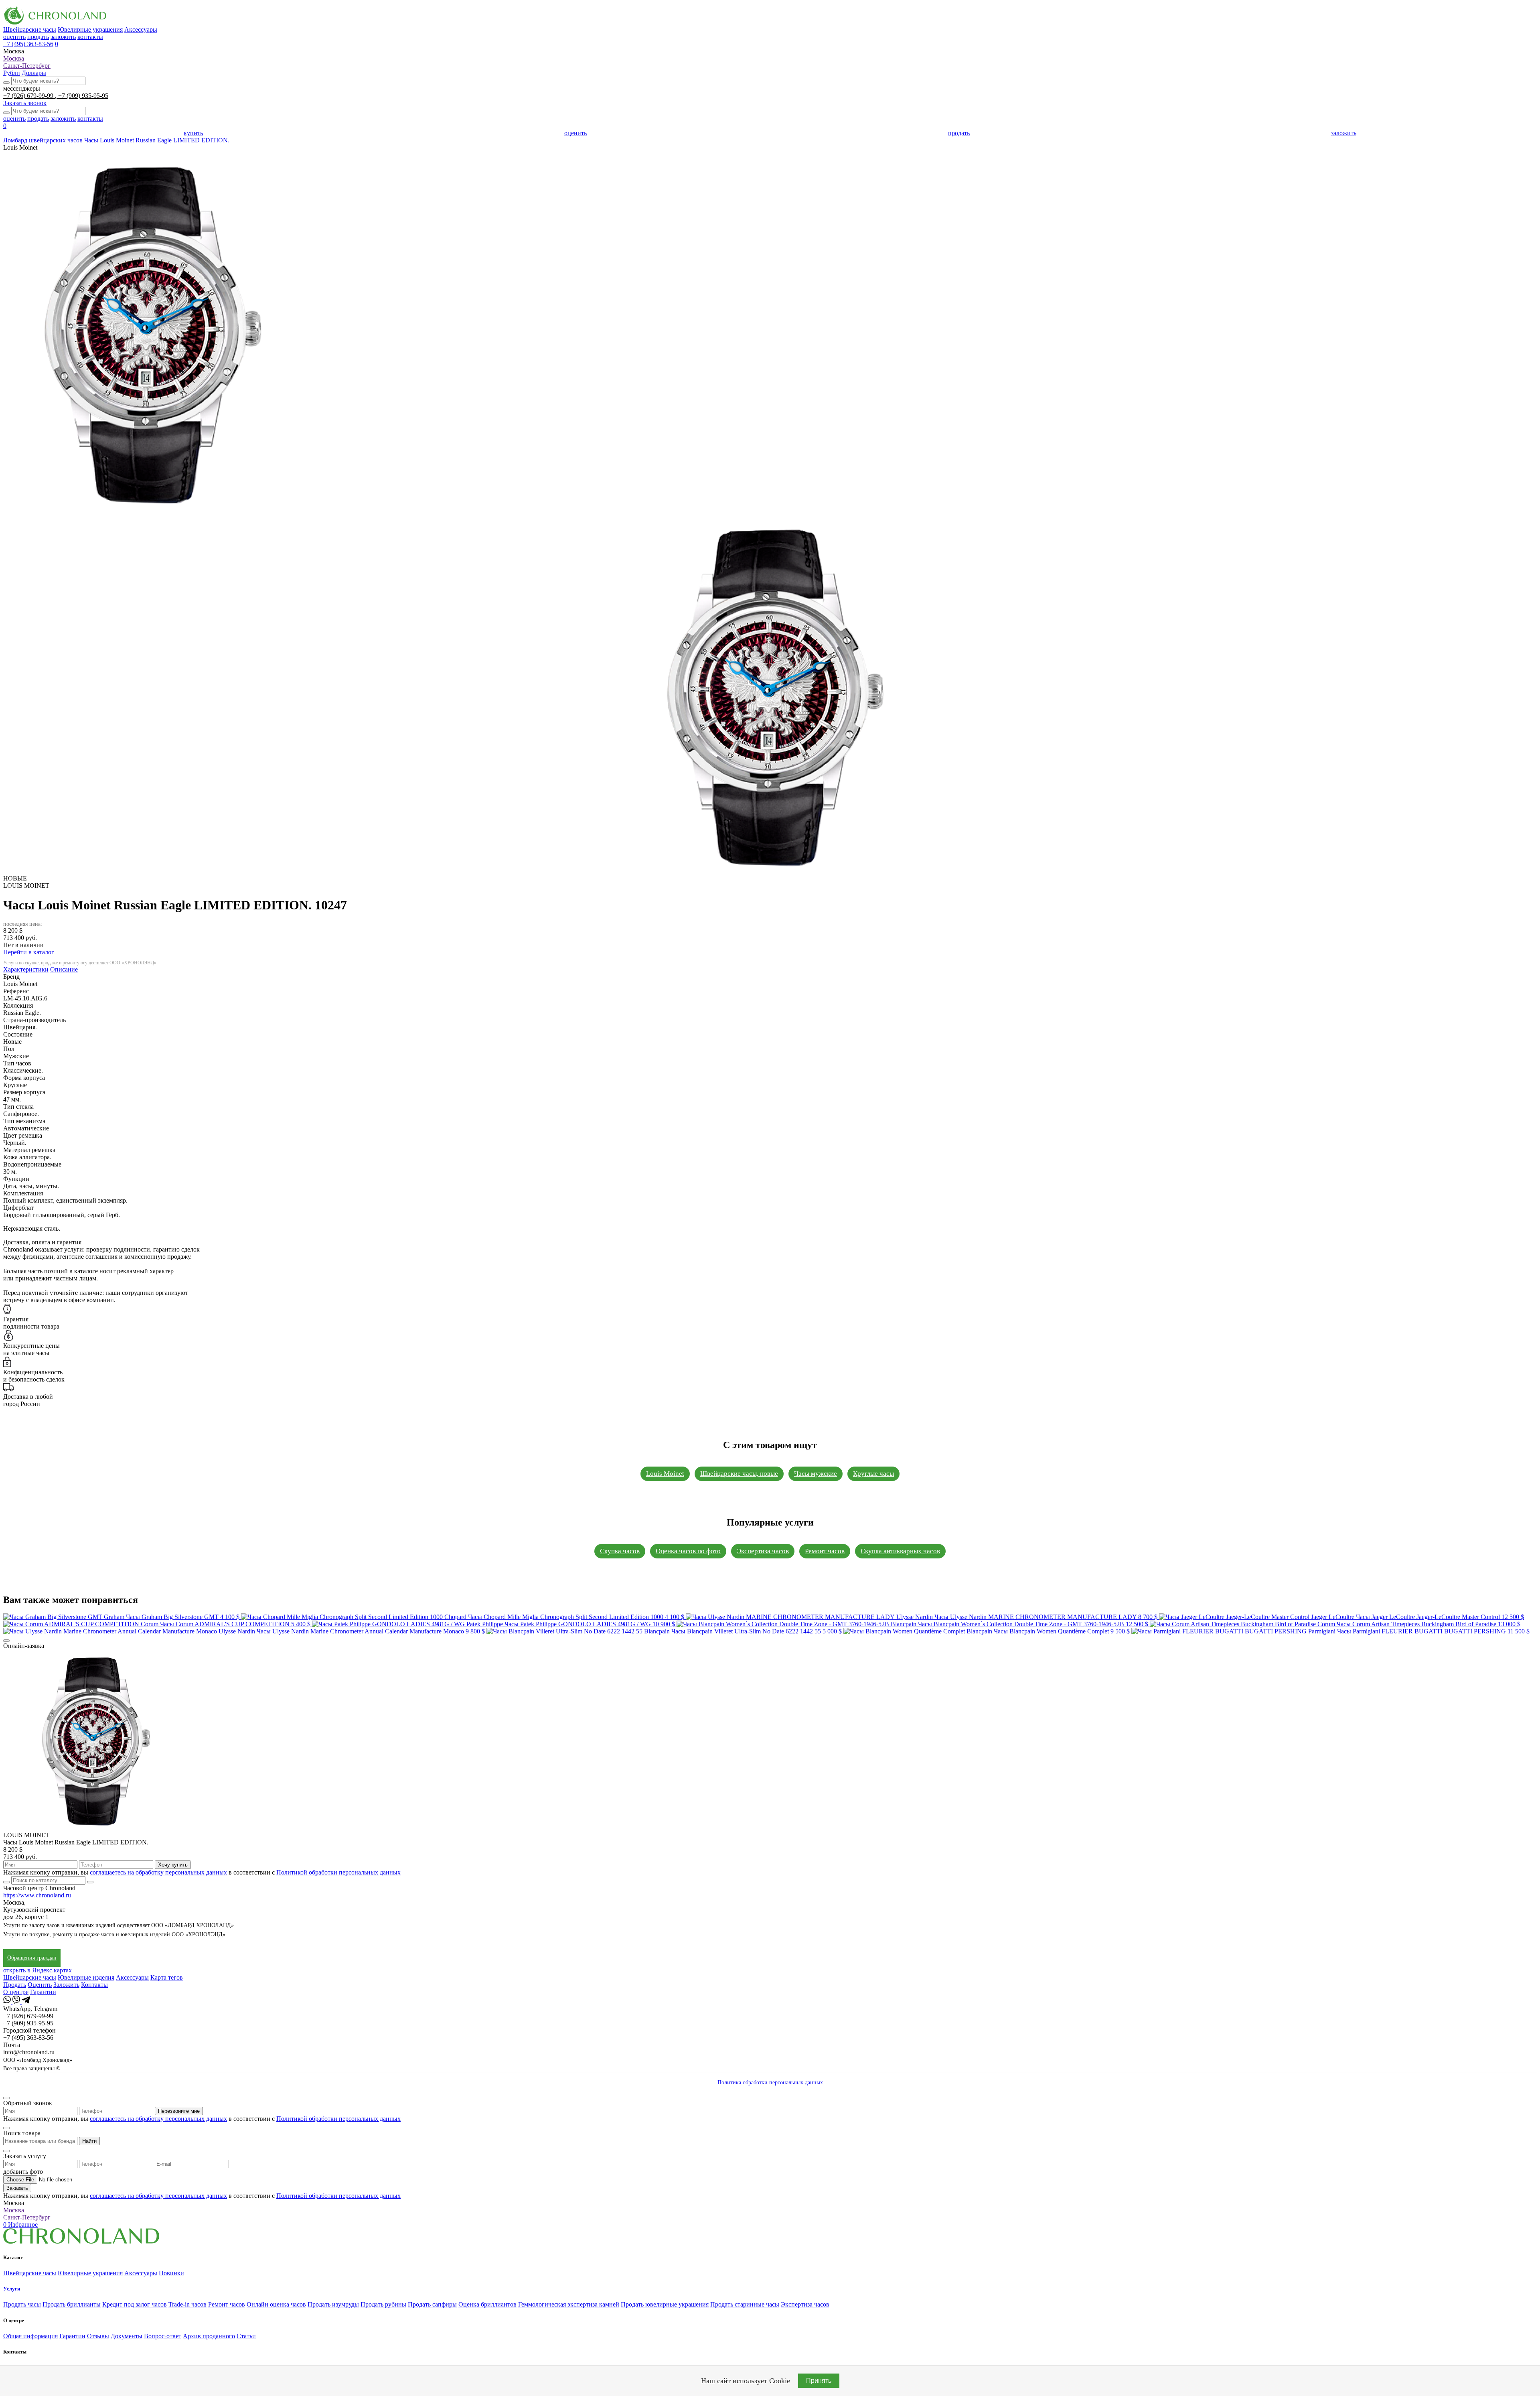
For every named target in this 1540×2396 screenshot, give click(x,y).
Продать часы (22, 2304)
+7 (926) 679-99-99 (29, 96)
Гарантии (43, 1992)
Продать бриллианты (72, 2304)
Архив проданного (209, 2336)
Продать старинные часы (745, 2304)
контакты (90, 37)
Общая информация (30, 2336)
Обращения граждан (32, 1958)
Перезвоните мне (179, 2111)
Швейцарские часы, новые (739, 1474)
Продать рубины (383, 2304)
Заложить (66, 1985)
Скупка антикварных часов (900, 1551)
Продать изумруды (333, 2304)
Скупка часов (620, 1551)
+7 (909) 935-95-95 (83, 96)
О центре (16, 1992)
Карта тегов (167, 1977)
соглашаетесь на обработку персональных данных (158, 1872)
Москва (14, 58)
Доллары (34, 73)
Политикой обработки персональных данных (338, 1872)
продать (38, 37)
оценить (14, 37)
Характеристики (26, 969)
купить (193, 133)
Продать (15, 1985)
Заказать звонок (25, 103)
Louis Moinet (665, 1474)
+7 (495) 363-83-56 (28, 44)
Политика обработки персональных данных (770, 2083)
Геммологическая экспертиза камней (569, 2304)
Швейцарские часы (30, 29)
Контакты (94, 1985)
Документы (127, 2336)
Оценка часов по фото (688, 1551)
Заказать (17, 2188)
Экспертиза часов (763, 1551)
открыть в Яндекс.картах (37, 1970)
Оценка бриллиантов (487, 2304)
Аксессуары (141, 29)
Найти (89, 2141)
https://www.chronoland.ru (37, 1895)
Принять (819, 2381)
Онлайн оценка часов (276, 2304)
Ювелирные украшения (90, 29)
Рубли (12, 73)
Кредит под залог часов (135, 2304)
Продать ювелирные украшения (665, 2304)
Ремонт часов (825, 1551)
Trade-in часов (187, 2304)
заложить (63, 37)
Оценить (40, 1985)
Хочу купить (173, 1865)
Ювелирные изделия (86, 1977)
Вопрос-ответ (163, 2336)
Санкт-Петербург (27, 66)
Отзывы (98, 2336)
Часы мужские (816, 1474)
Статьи (246, 2336)
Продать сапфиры (432, 2304)
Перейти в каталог (29, 952)
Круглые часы (873, 1474)
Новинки (171, 2273)
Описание (64, 969)
